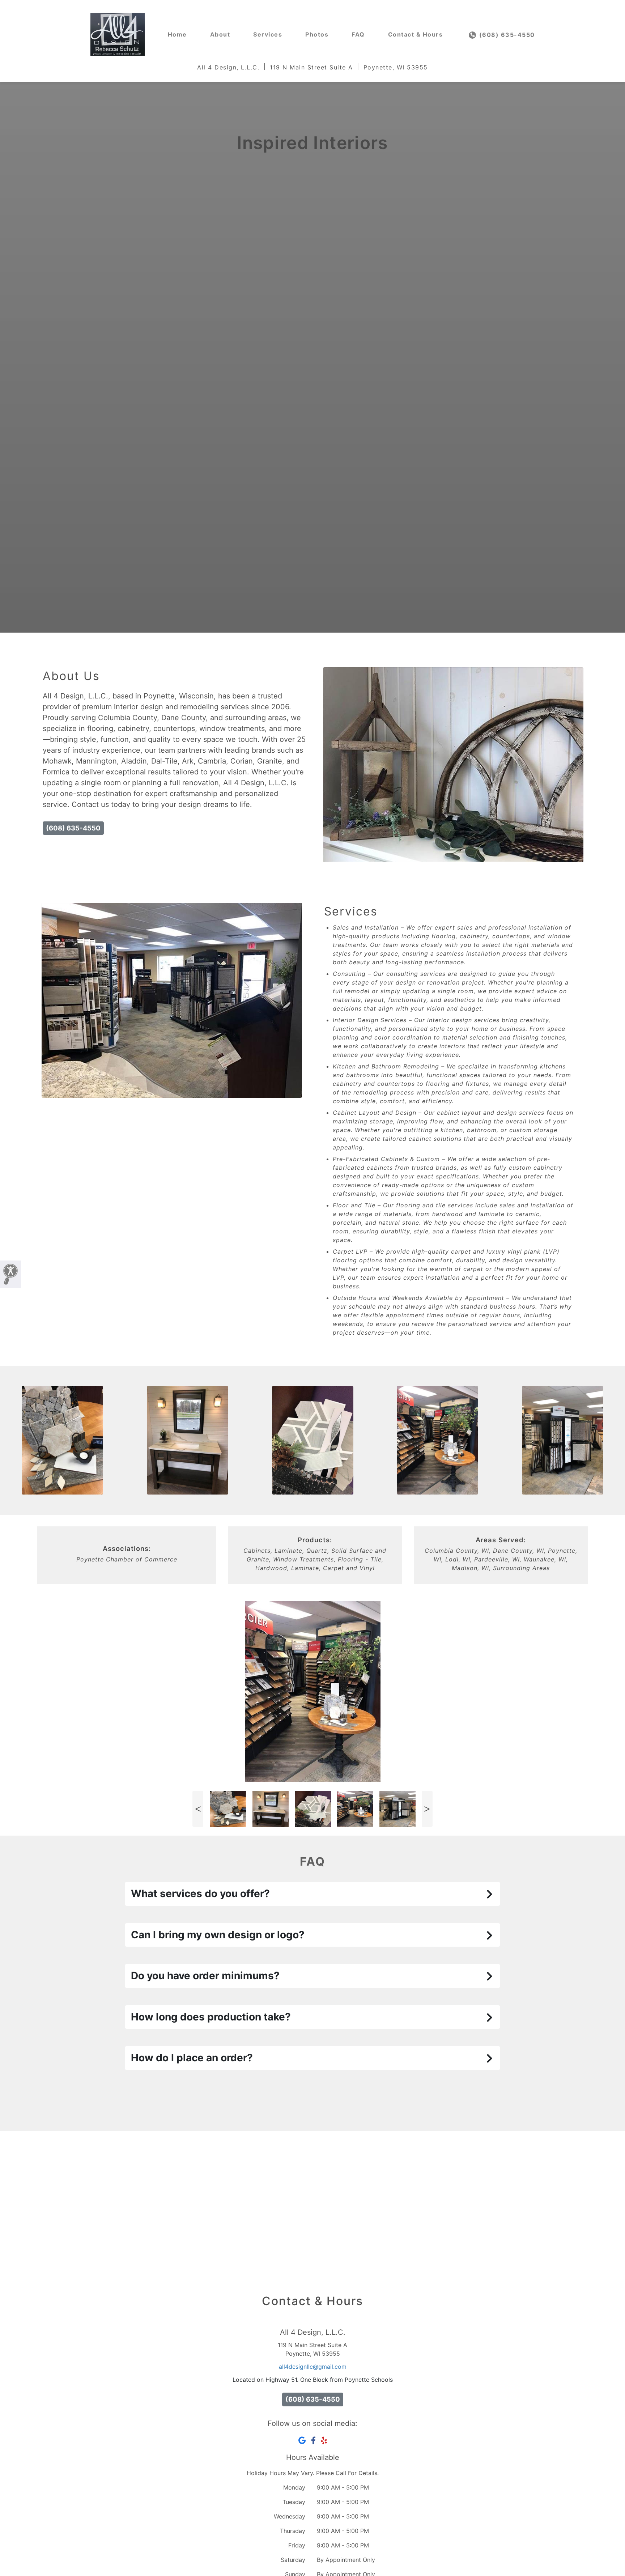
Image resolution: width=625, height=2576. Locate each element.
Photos (317, 34)
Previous (198, 1809)
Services (268, 34)
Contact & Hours (416, 34)
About (220, 34)
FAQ (358, 34)
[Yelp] (324, 2440)
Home (177, 34)
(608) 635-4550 (506, 35)
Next (427, 1809)
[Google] (302, 2440)
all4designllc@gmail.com (313, 2367)
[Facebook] (313, 2440)
